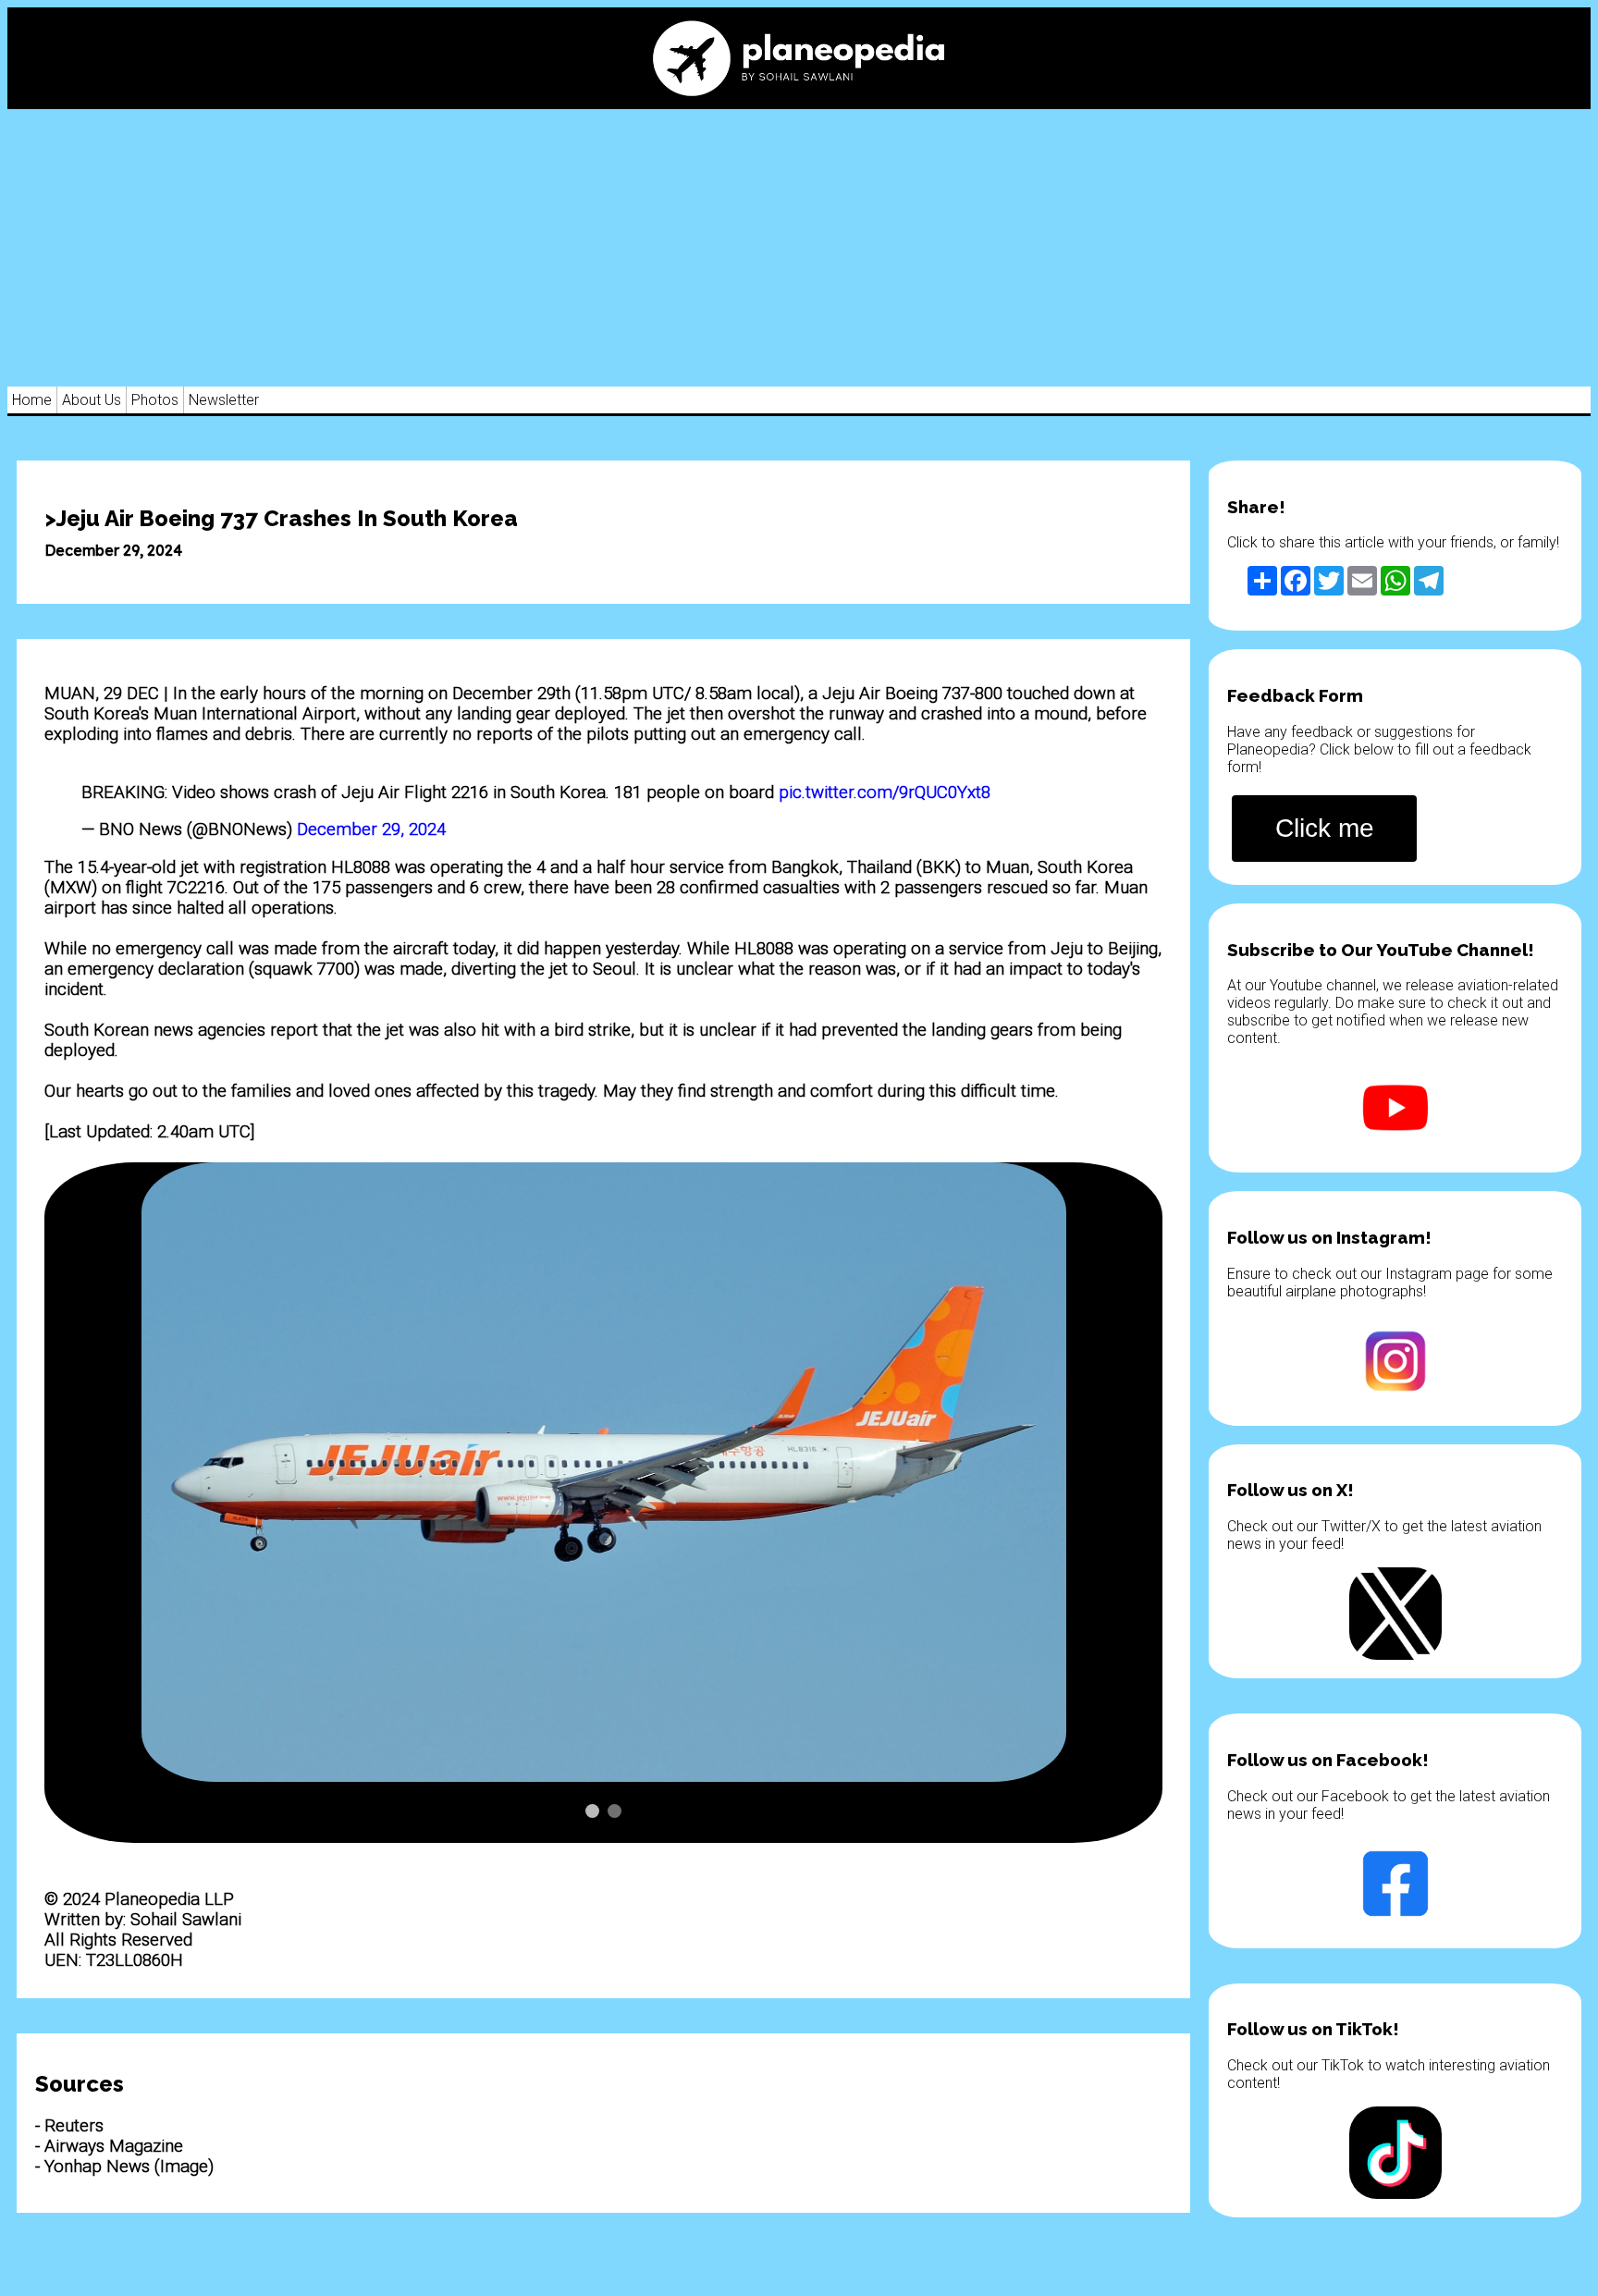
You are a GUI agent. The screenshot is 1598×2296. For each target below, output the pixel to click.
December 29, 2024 (371, 829)
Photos (155, 400)
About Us (92, 400)
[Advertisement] (799, 248)
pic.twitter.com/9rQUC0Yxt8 (885, 792)
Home (32, 400)
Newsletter (224, 400)
